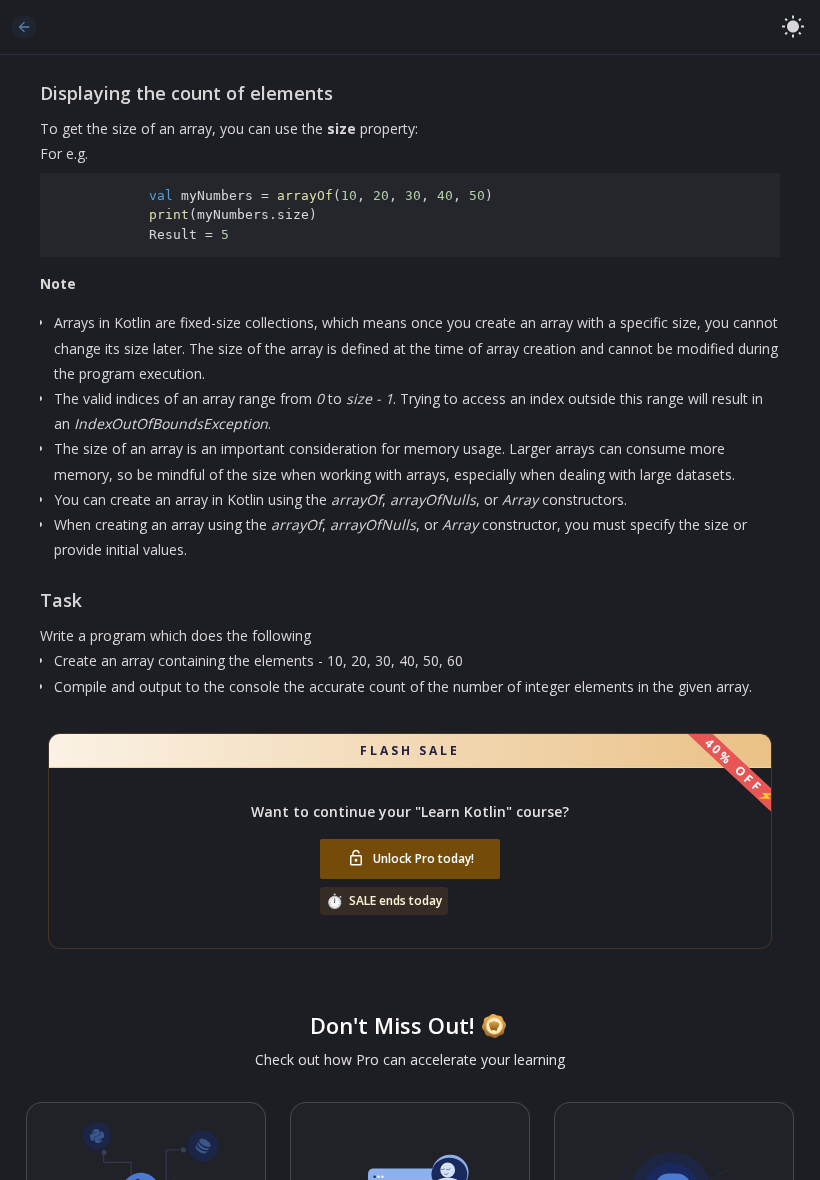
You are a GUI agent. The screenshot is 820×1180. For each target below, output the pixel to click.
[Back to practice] (24, 27)
